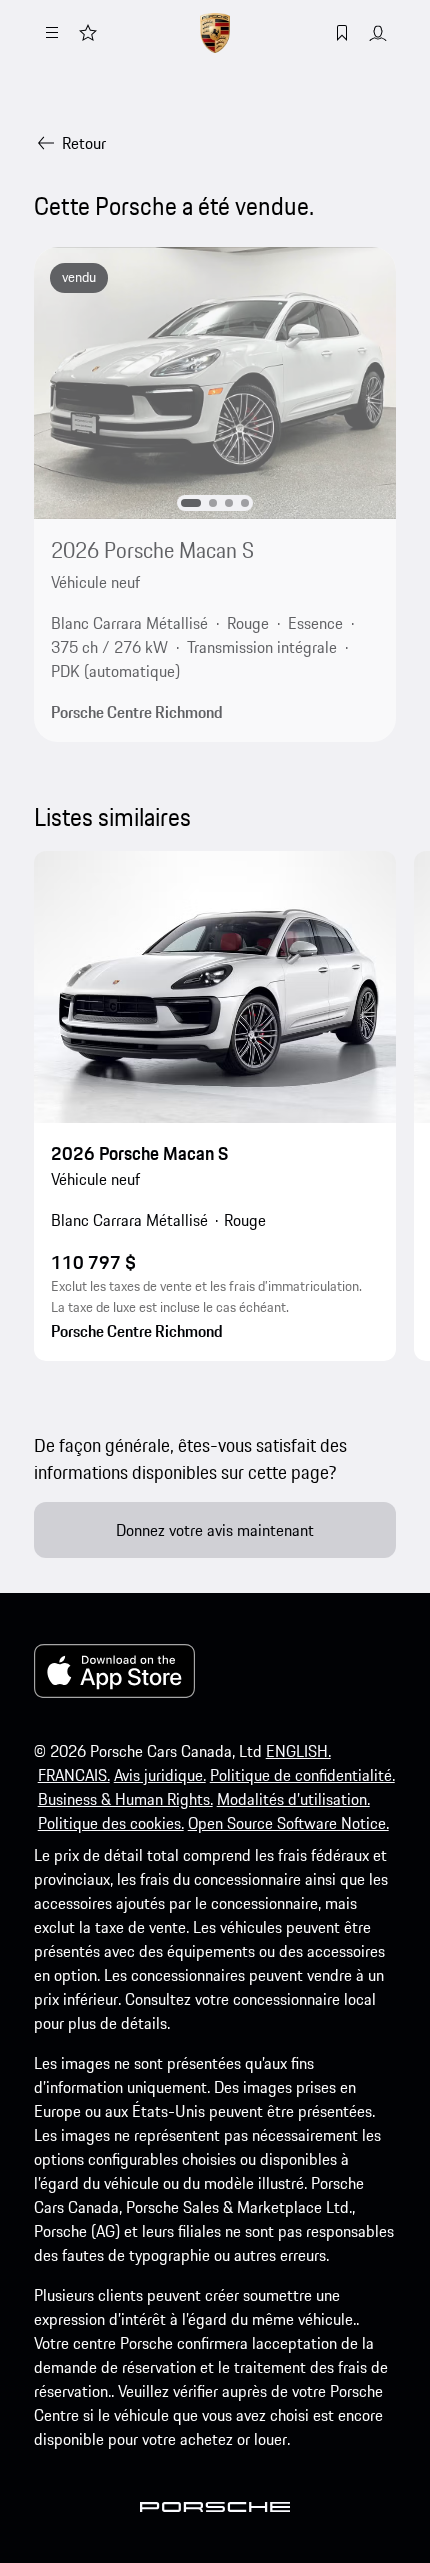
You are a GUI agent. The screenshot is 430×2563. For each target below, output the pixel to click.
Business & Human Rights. (125, 1799)
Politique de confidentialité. (302, 1775)
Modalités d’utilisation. (293, 1799)
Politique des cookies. (111, 1823)
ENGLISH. (298, 1751)
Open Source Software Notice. (288, 1823)
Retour (84, 143)
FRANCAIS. (74, 1775)
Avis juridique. (160, 1775)
